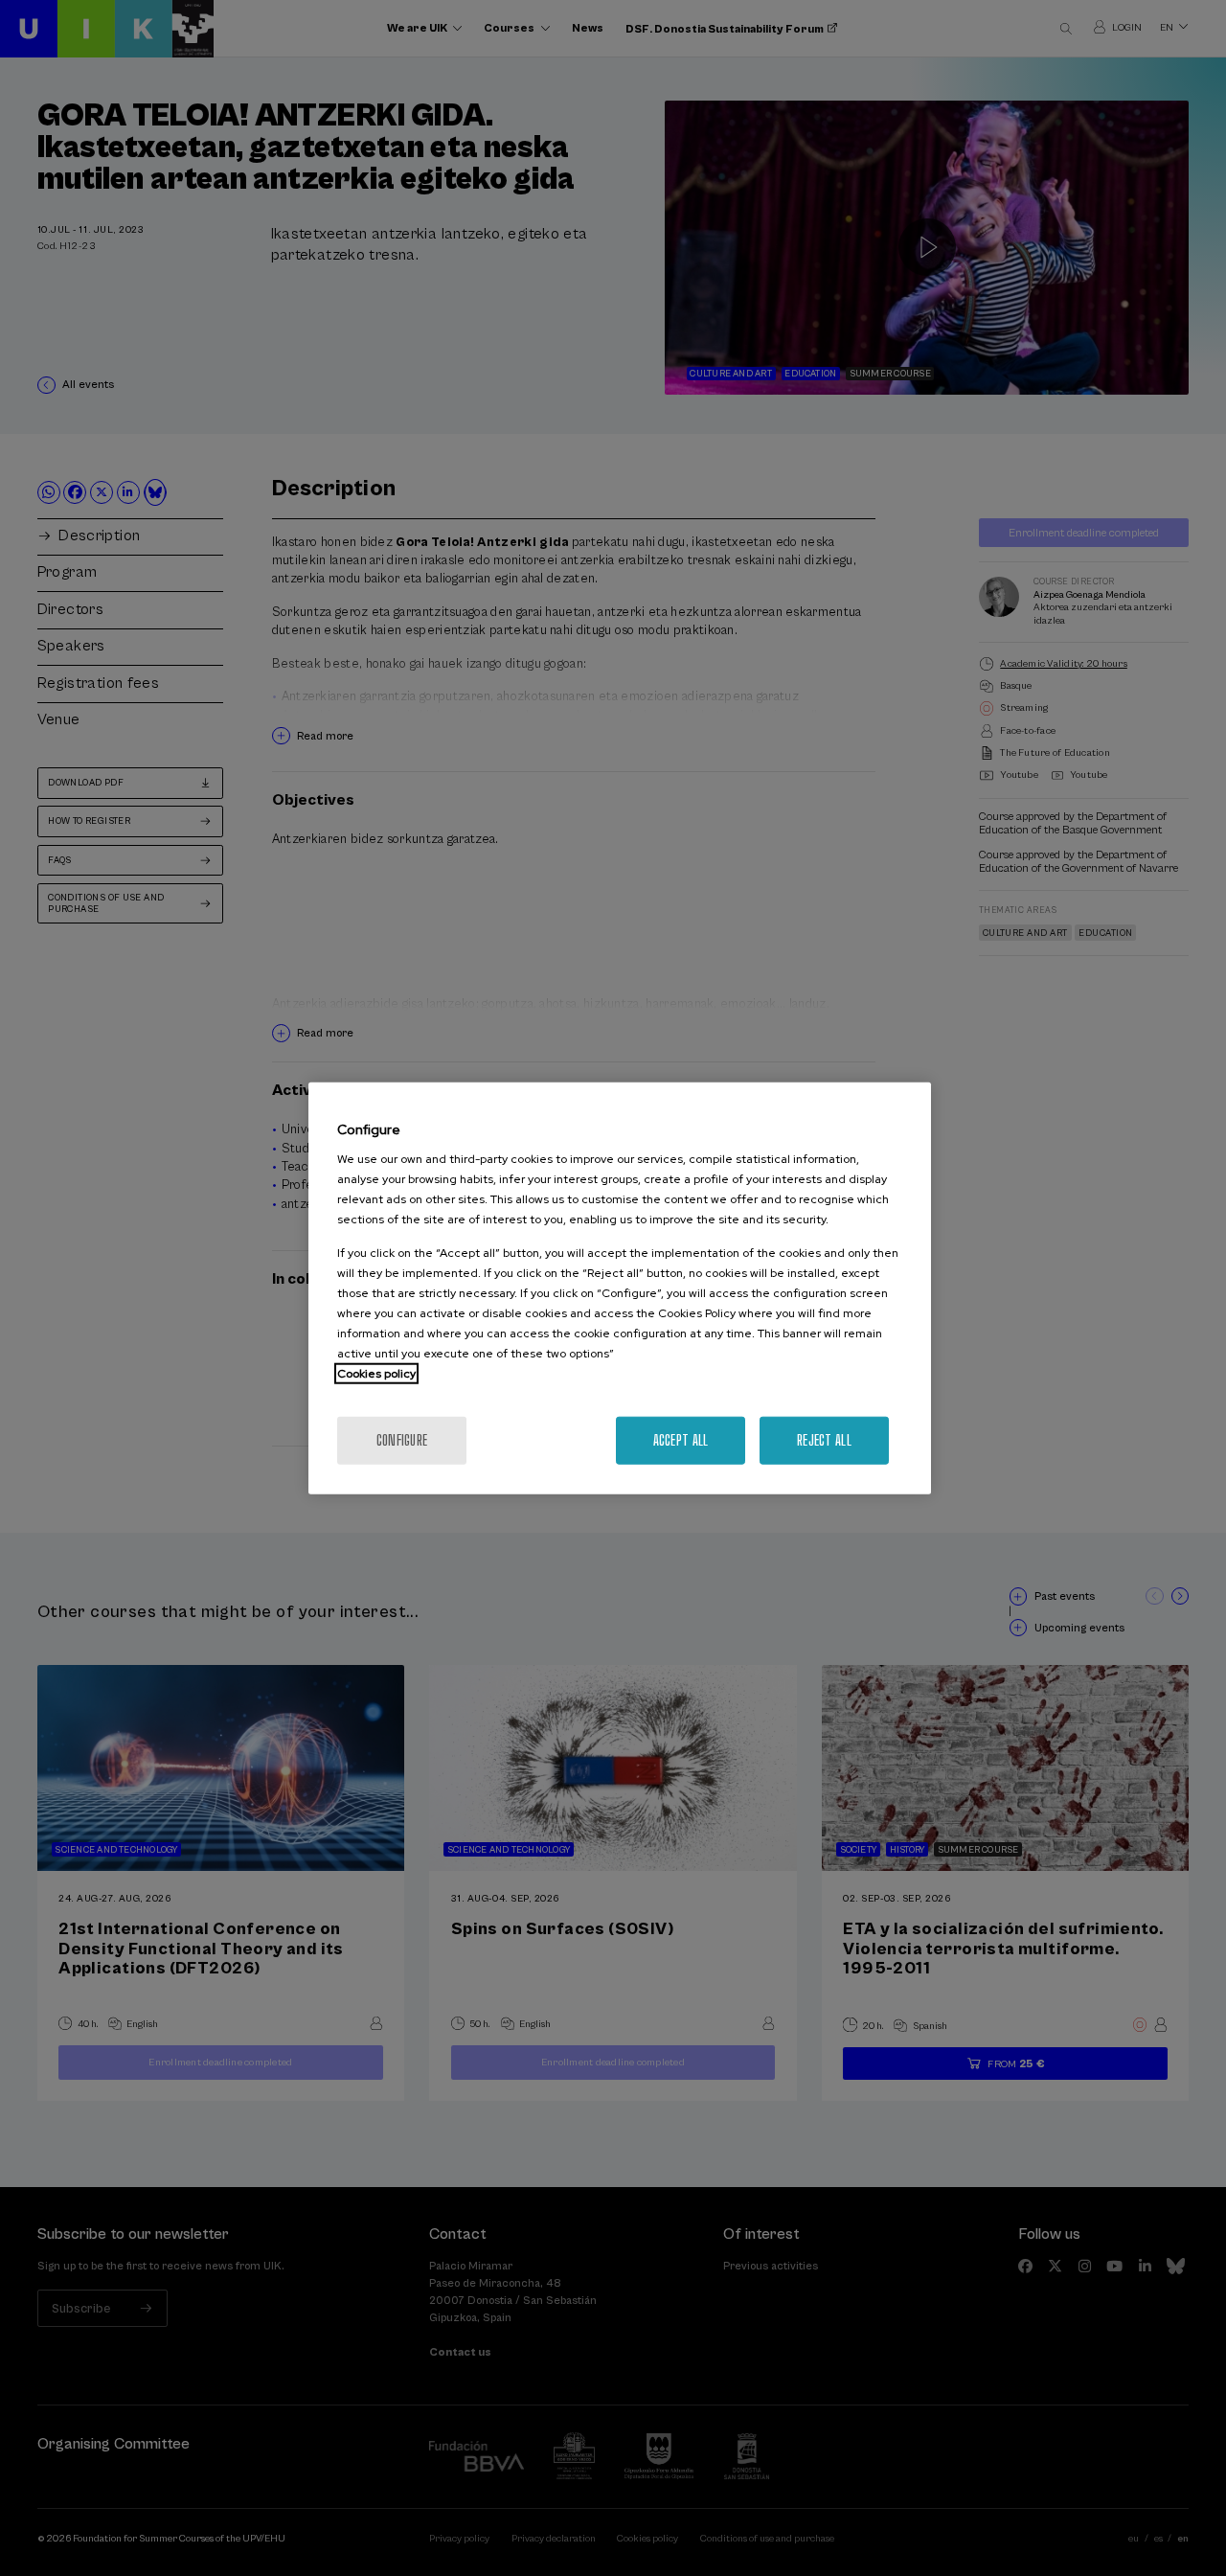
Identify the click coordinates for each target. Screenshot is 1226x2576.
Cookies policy (376, 1374)
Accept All (681, 1440)
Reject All (824, 1440)
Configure (402, 1440)
